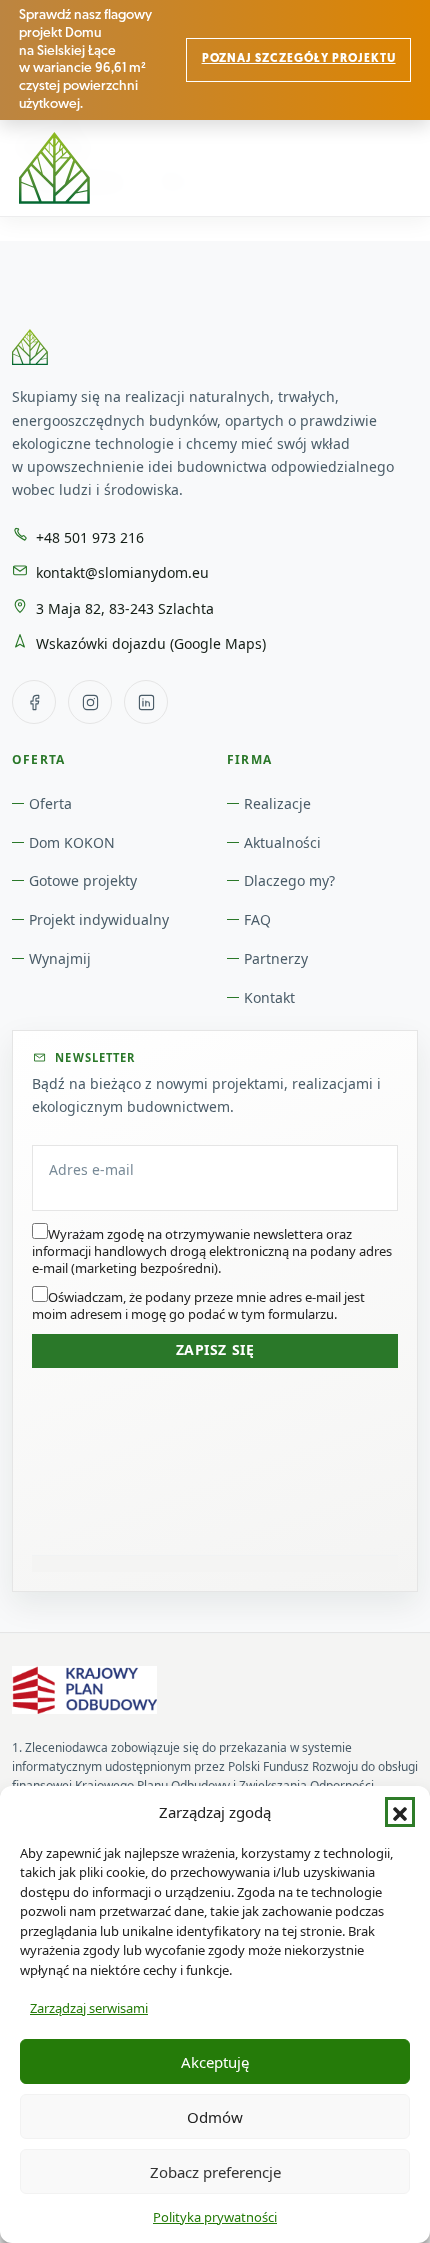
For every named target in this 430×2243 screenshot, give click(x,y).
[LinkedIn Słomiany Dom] (146, 702)
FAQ (257, 919)
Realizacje (277, 803)
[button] (400, 1812)
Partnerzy (276, 958)
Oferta (50, 803)
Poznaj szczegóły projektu (299, 59)
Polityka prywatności (215, 2217)
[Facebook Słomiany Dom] (34, 702)
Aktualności (282, 842)
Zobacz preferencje (215, 2172)
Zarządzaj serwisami (89, 2008)
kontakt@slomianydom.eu (122, 572)
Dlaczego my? (289, 880)
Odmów (215, 2117)
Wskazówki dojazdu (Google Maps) (151, 643)
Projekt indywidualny (99, 919)
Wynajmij (60, 958)
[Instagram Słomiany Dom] (90, 702)
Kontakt (269, 997)
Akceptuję (215, 2062)
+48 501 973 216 (90, 537)
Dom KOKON (72, 842)
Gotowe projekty (83, 880)
